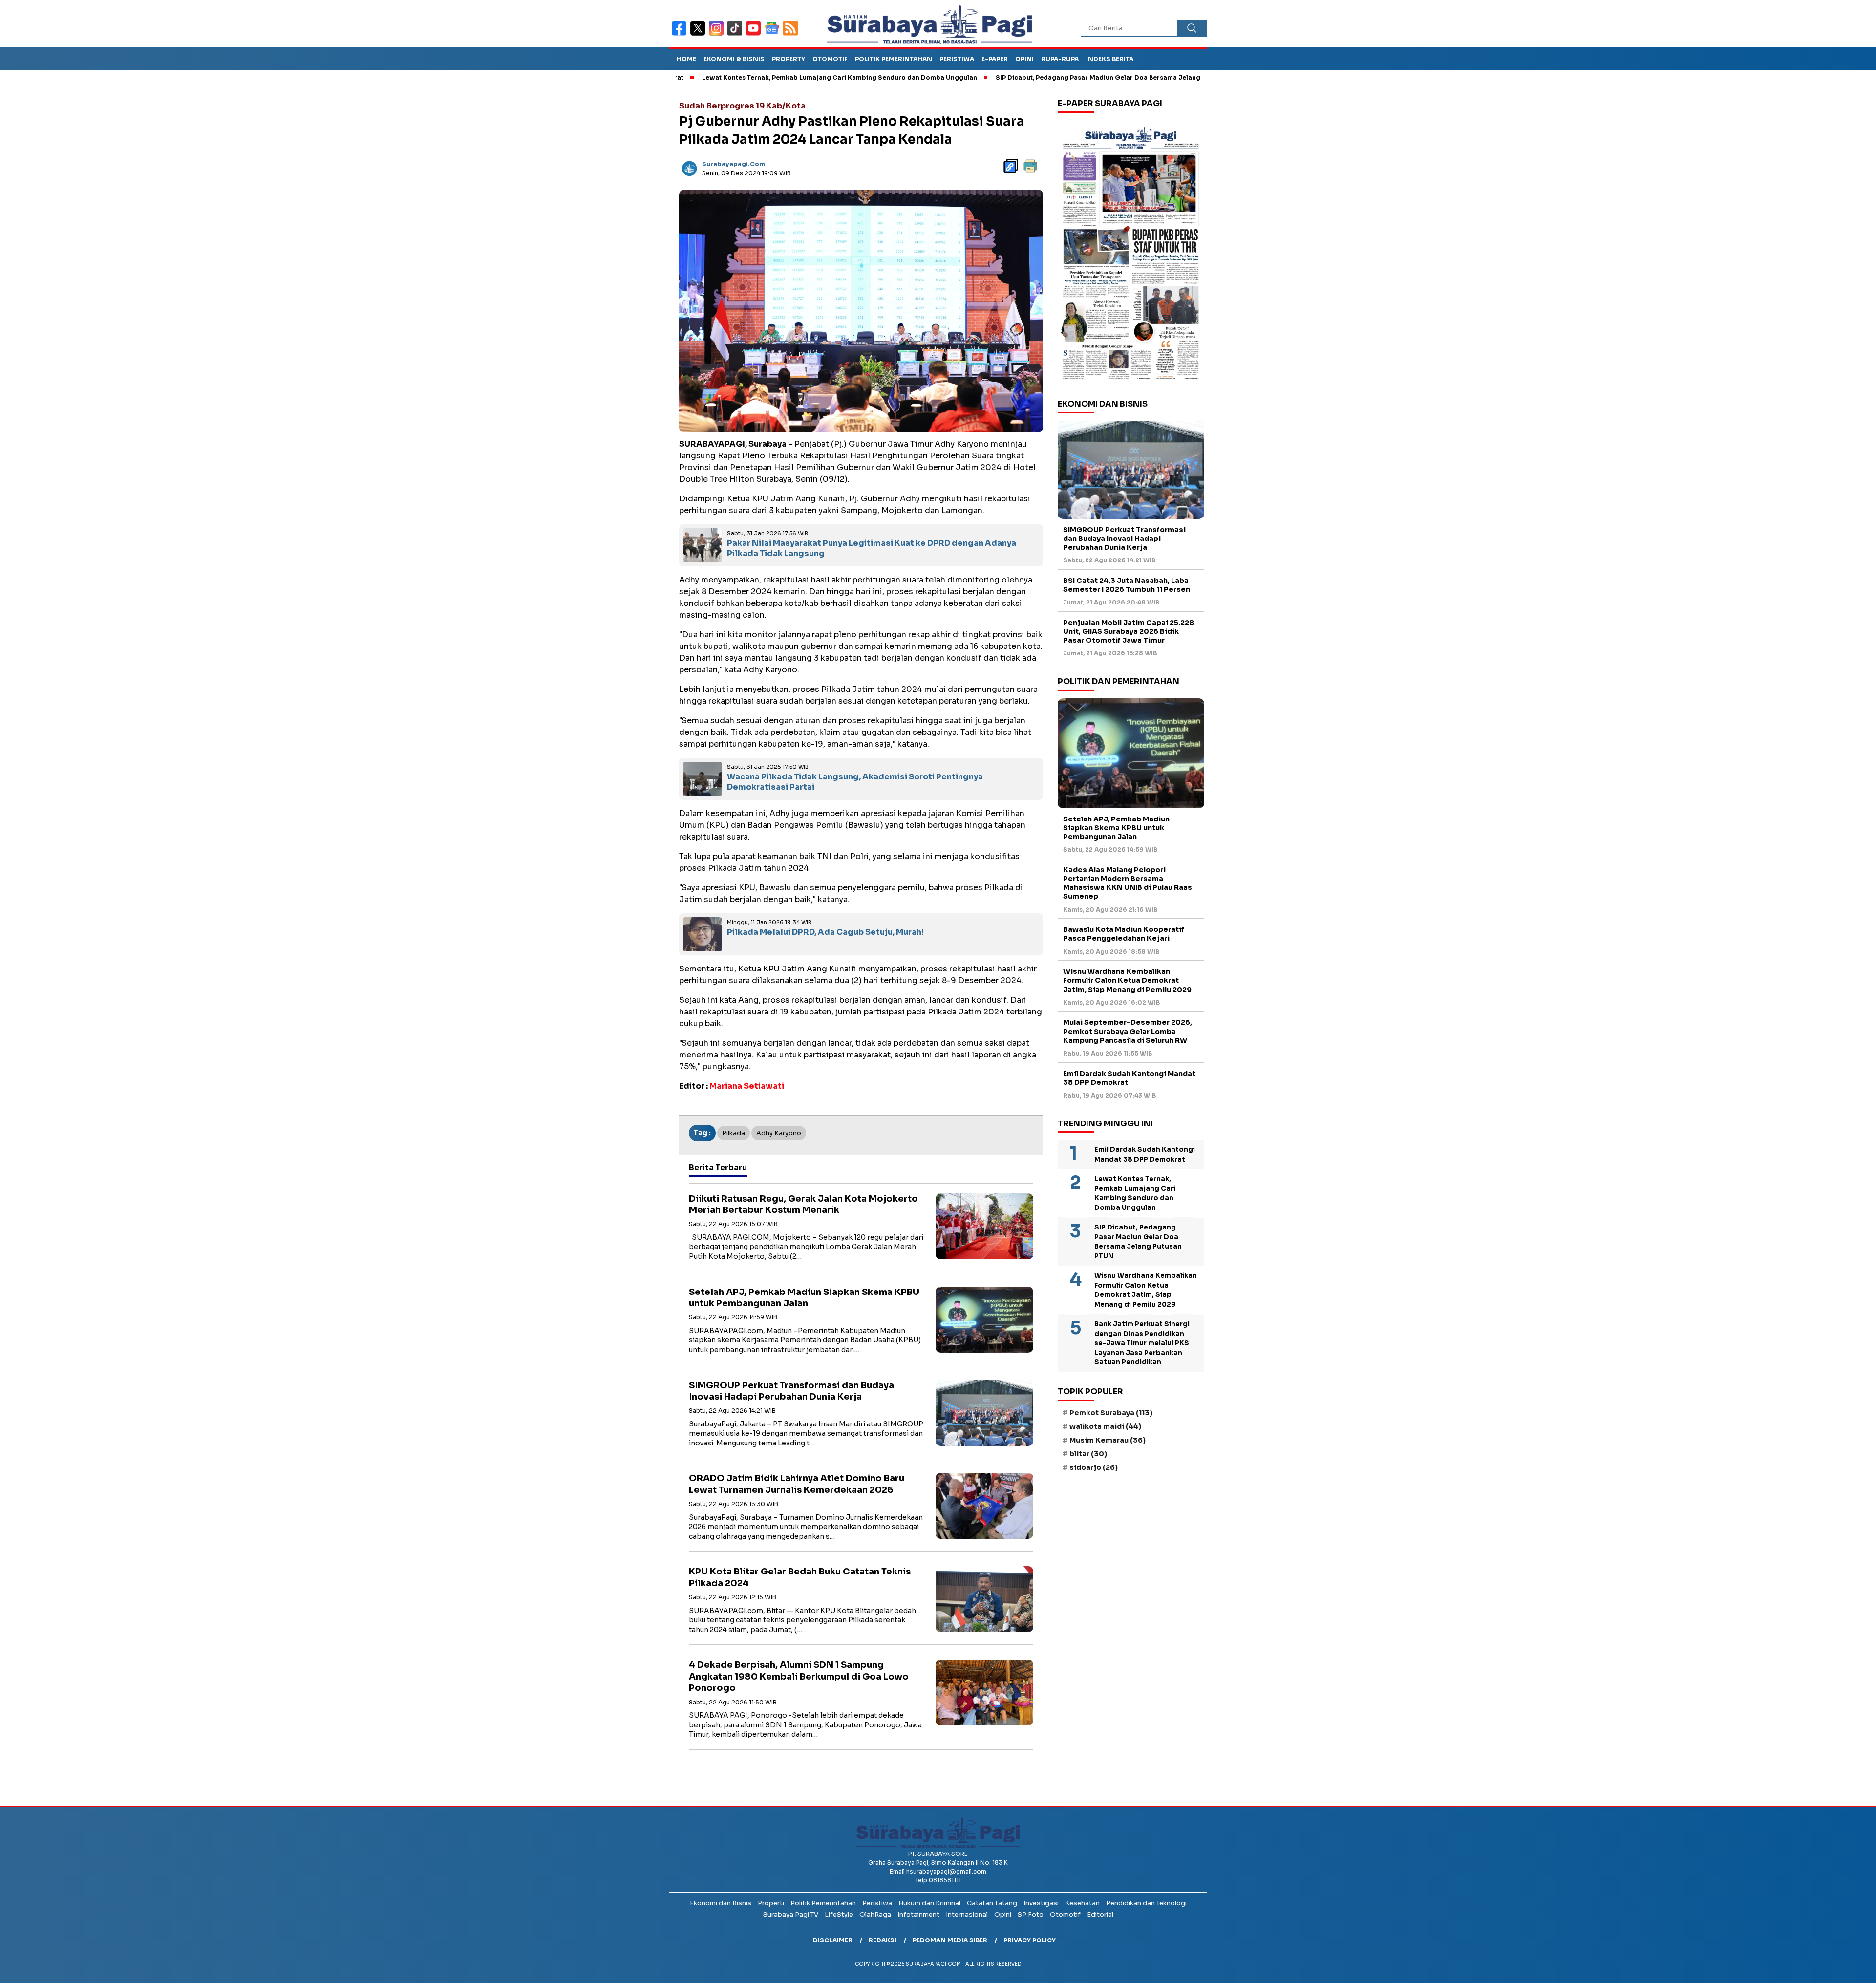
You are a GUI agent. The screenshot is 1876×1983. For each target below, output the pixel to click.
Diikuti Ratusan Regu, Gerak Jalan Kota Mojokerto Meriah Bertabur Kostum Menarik (803, 1204)
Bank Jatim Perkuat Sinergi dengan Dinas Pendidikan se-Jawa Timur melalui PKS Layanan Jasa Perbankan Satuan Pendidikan (1142, 1343)
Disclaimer (833, 1940)
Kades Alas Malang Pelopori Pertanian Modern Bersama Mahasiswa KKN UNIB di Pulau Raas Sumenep (1128, 883)
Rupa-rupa (1060, 59)
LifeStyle (839, 1914)
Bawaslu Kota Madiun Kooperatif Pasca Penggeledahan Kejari (1124, 934)
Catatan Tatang (992, 1903)
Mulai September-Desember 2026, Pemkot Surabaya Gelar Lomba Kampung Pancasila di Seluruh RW (1128, 1031)
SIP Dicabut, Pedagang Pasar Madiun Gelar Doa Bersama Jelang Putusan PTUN (1024, 77)
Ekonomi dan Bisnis (721, 1903)
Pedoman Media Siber (950, 1940)
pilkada (734, 1133)
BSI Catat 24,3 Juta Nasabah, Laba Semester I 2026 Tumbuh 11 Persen (1127, 585)
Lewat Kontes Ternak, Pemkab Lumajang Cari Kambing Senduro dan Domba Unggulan (742, 77)
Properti (771, 1903)
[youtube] (755, 34)
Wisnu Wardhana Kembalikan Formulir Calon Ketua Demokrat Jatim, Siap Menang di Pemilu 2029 (1127, 980)
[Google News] (774, 34)
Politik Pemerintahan (894, 59)
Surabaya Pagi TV (791, 1914)
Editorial (1100, 1914)
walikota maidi (1105, 1426)
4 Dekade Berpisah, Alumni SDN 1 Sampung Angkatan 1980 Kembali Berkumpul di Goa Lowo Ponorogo (799, 1676)
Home (686, 59)
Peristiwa (957, 59)
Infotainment (918, 1914)
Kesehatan (1082, 1903)
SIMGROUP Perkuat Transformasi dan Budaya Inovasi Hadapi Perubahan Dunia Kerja (791, 1391)
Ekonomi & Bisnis (734, 59)
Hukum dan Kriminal (929, 1903)
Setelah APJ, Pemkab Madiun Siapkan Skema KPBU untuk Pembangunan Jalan (804, 1298)
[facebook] (681, 34)
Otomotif (830, 59)
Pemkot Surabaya (1111, 1413)
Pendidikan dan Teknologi (1146, 1903)
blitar (1088, 1454)
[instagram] (718, 34)
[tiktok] (737, 34)
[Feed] (792, 34)
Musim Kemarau (1108, 1440)
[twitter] (700, 34)
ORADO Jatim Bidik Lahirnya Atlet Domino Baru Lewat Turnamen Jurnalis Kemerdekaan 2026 (797, 1484)
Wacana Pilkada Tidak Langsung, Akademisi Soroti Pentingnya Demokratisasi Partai (855, 782)
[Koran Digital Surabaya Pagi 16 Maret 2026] (1131, 253)
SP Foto (1031, 1914)
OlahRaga (875, 1914)
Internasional (967, 1914)
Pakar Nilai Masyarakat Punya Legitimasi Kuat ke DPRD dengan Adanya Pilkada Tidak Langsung (872, 548)
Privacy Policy (1030, 1940)
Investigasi (1041, 1903)
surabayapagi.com (734, 164)
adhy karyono (779, 1133)
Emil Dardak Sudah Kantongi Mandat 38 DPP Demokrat (1129, 1078)
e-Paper (995, 59)
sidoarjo (1094, 1467)
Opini (1024, 59)
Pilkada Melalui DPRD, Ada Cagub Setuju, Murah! (825, 932)
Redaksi (883, 1940)
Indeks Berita (1110, 59)
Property (789, 59)
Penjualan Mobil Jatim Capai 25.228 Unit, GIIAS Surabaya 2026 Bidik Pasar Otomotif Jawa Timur (1129, 631)
